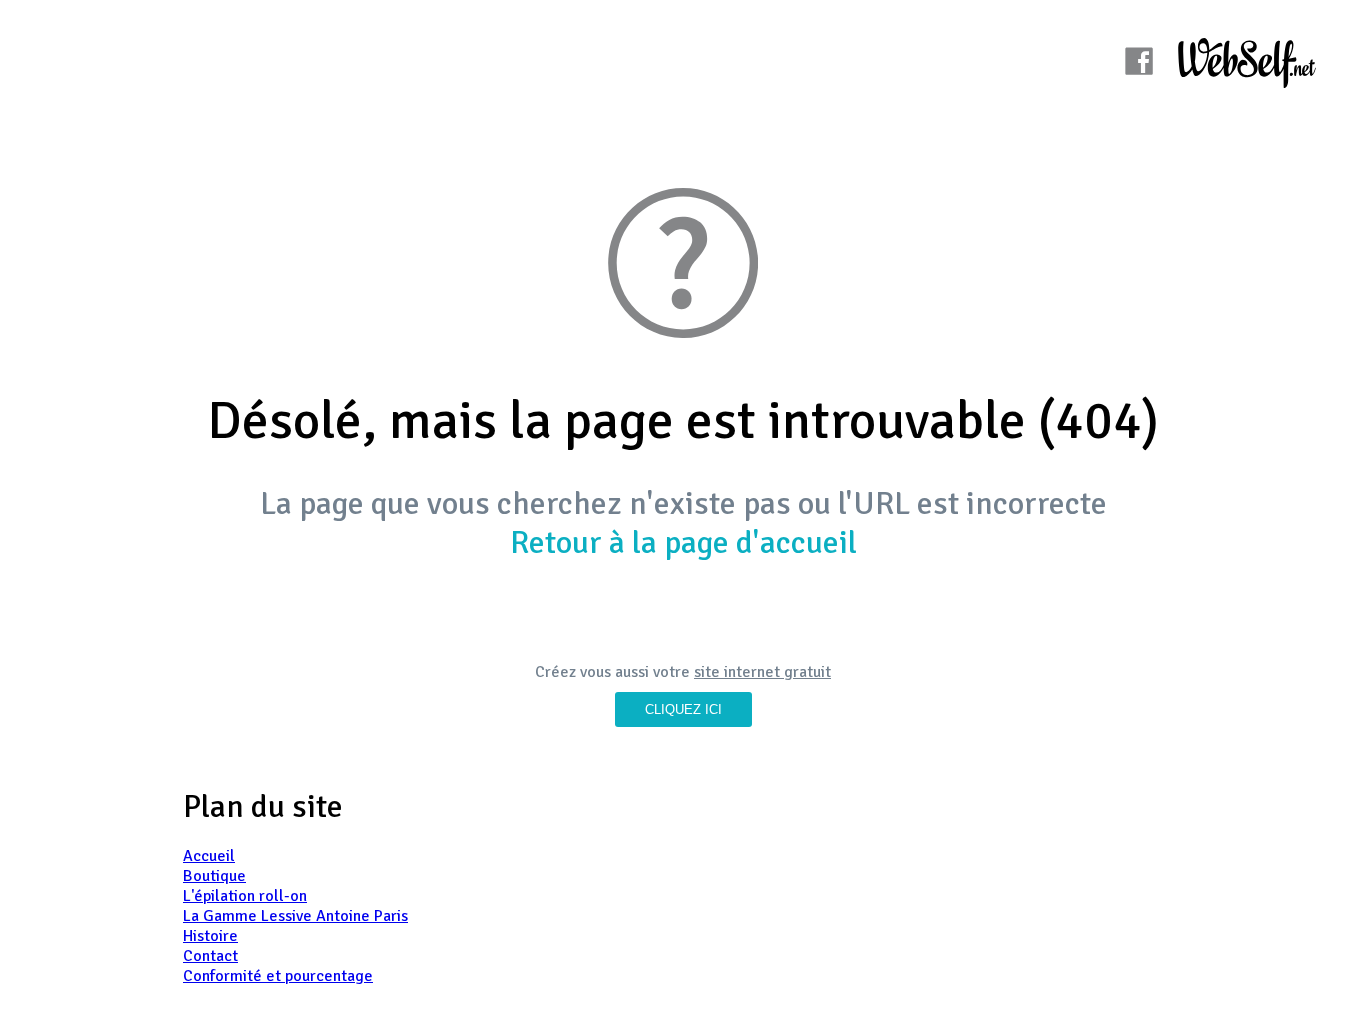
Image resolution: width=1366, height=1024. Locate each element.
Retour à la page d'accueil (683, 542)
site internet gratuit (762, 672)
